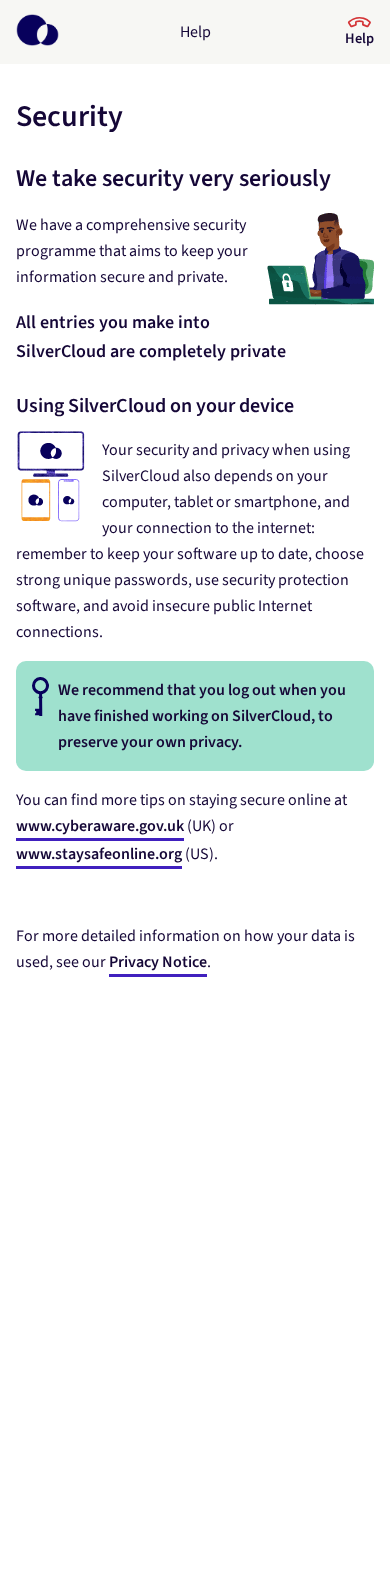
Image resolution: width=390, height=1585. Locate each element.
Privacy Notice (158, 962)
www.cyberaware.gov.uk (100, 826)
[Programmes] (37, 32)
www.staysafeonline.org (99, 854)
